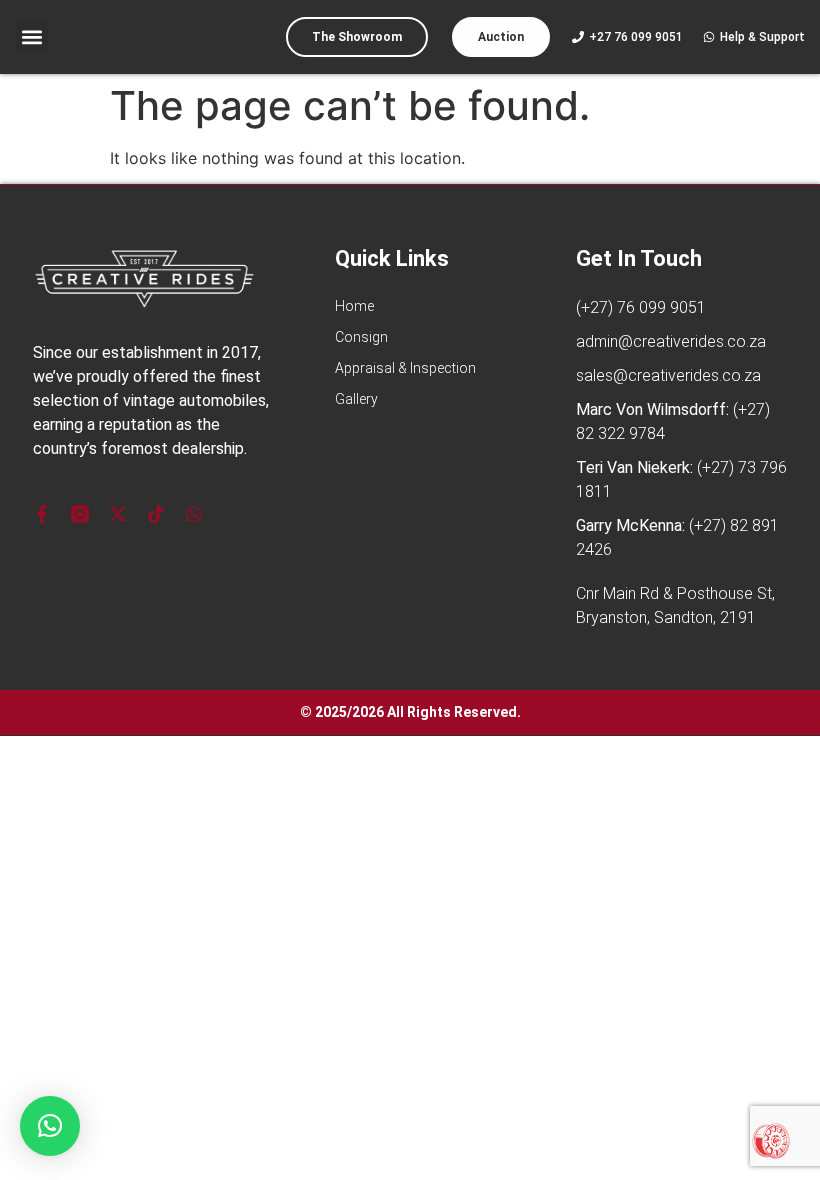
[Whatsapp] (194, 514)
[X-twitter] (118, 514)
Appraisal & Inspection (405, 368)
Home (354, 306)
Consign (361, 337)
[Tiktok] (156, 514)
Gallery (356, 399)
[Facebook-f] (42, 514)
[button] (31, 37)
